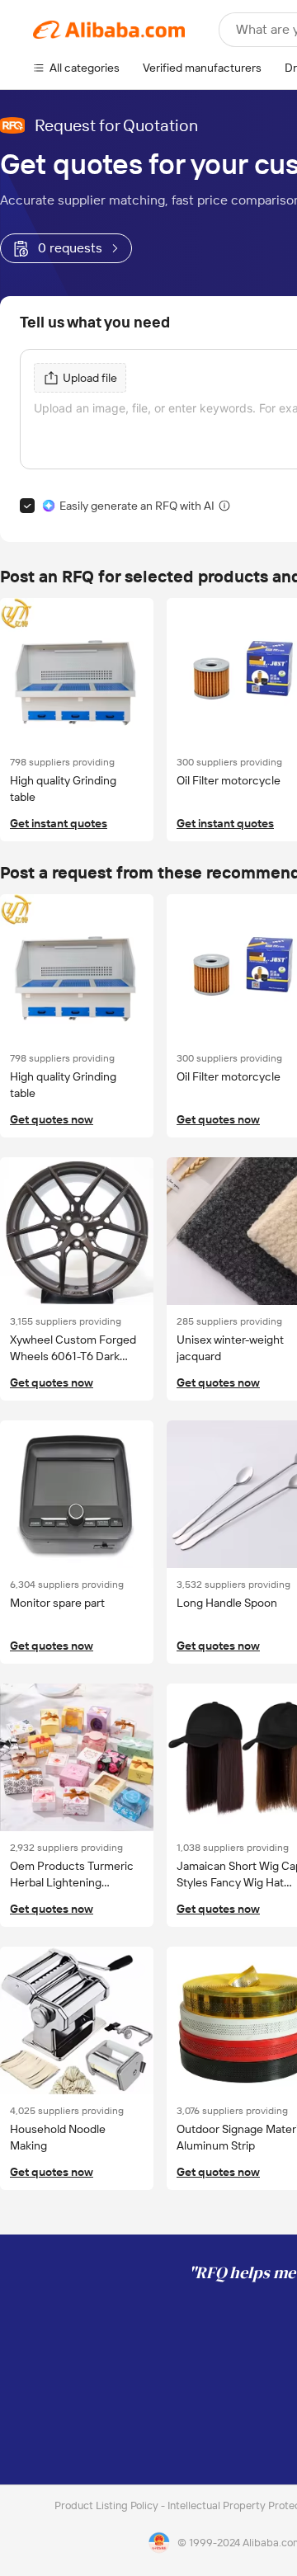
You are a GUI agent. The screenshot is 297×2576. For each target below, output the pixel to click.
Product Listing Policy (108, 2505)
